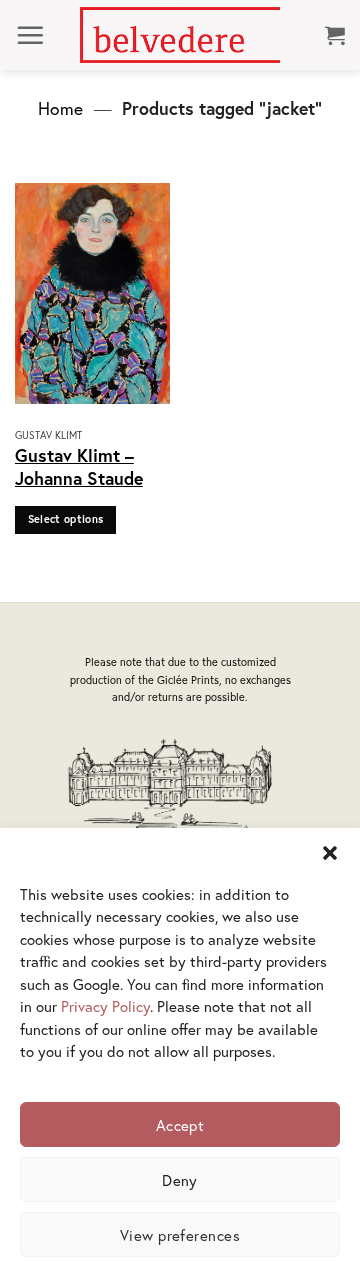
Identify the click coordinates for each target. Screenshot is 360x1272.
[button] (330, 853)
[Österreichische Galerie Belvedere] (180, 35)
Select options (66, 519)
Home (60, 108)
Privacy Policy (105, 1006)
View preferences (180, 1235)
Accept (180, 1125)
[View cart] (335, 35)
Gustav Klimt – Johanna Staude (79, 467)
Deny (180, 1180)
